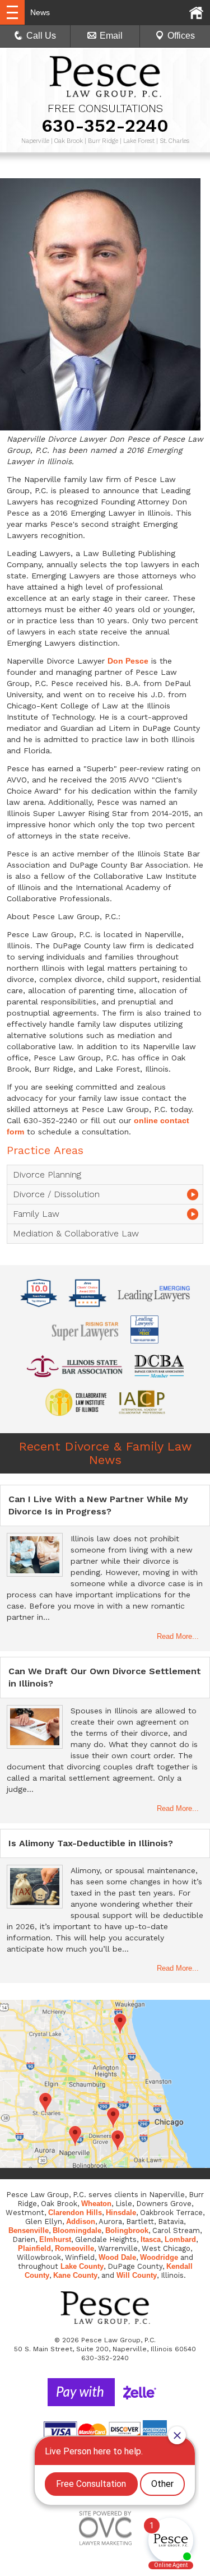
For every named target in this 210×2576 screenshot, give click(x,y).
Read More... (178, 1636)
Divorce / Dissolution (56, 1194)
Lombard (180, 2239)
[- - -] (12, 12)
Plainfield (34, 2248)
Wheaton (96, 2204)
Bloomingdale (77, 2230)
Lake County (82, 2266)
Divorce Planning (47, 1175)
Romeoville (74, 2248)
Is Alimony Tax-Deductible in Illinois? (91, 1843)
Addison (81, 2221)
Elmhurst (55, 2239)
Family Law (36, 1214)
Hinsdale (121, 2213)
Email (111, 36)
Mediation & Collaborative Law (76, 1233)
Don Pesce (128, 661)
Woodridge (159, 2257)
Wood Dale (117, 2257)
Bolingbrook (127, 2230)
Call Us (41, 36)
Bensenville (29, 2230)
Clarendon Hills (75, 2213)
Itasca (151, 2239)
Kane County (75, 2275)
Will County (137, 2275)
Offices (181, 36)
